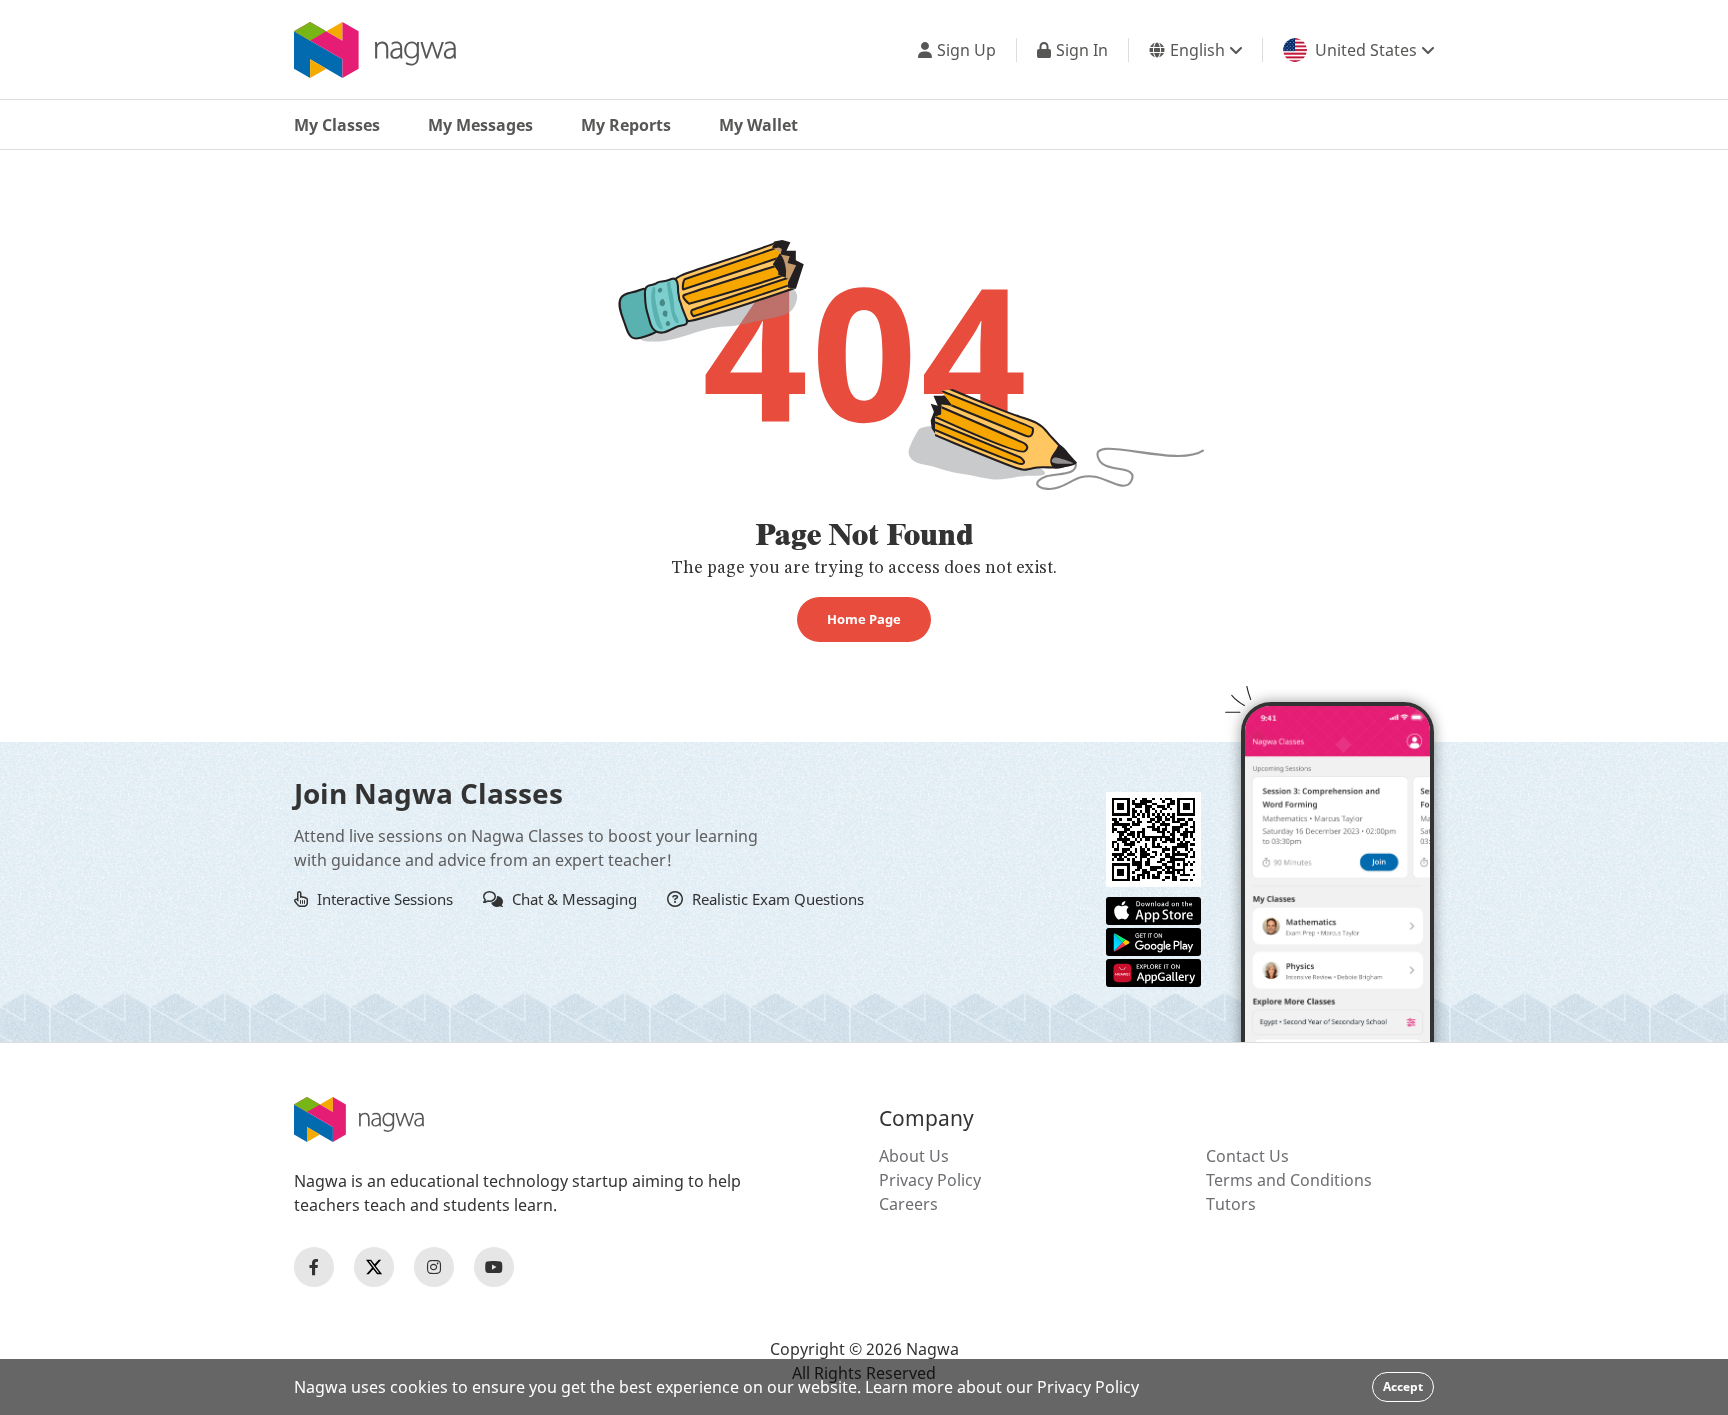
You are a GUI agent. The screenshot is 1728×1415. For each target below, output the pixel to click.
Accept (1403, 1386)
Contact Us (1247, 1156)
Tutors (1231, 1204)
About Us (914, 1156)
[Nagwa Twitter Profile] (374, 1267)
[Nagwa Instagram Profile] (434, 1267)
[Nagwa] (375, 50)
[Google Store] (1153, 940)
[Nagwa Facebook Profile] (314, 1267)
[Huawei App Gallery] (1153, 971)
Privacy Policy (930, 1180)
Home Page (864, 619)
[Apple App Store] (1153, 909)
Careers (908, 1204)
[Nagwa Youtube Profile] (494, 1267)
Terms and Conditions (1289, 1180)
